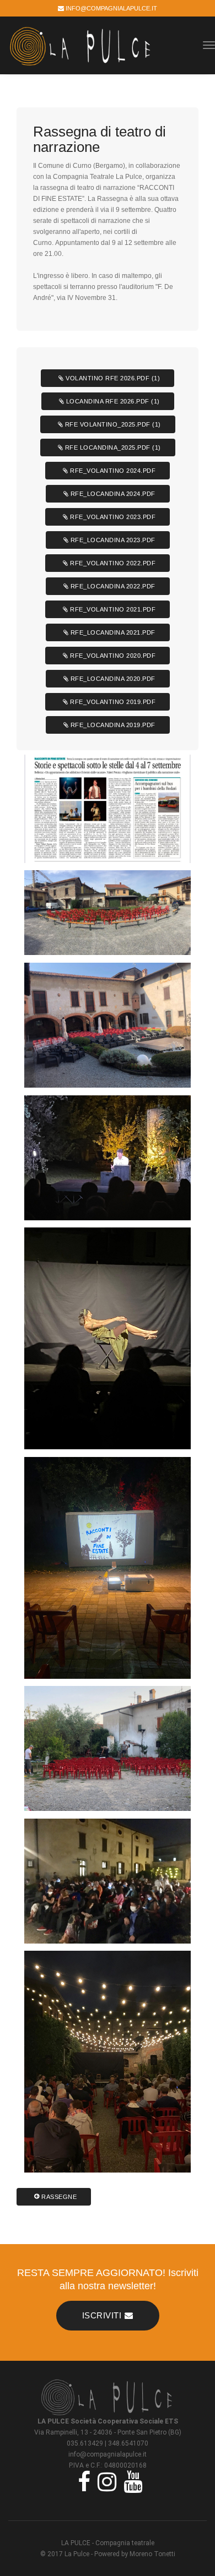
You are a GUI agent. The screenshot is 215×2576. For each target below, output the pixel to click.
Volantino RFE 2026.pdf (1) (112, 378)
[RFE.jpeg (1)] (108, 1158)
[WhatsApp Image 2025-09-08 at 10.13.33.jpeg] (108, 1338)
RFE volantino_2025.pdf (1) (112, 424)
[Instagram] (105, 2481)
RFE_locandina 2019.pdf (112, 725)
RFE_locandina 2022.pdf (112, 586)
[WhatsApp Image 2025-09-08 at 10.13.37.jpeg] (108, 809)
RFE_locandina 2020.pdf (112, 679)
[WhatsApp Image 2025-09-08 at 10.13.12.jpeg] (108, 1568)
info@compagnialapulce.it (111, 8)
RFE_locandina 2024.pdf (112, 494)
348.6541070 (128, 2443)
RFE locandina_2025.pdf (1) (112, 447)
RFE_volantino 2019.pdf (112, 702)
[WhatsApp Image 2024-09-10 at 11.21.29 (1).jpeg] (108, 1748)
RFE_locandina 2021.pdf (112, 632)
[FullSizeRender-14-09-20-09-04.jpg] (108, 1881)
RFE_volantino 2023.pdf (112, 517)
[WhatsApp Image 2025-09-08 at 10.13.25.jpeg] (108, 2062)
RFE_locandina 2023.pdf (112, 540)
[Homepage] (108, 2396)
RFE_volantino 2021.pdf (112, 609)
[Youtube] (131, 2481)
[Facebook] (82, 2481)
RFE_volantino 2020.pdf (112, 656)
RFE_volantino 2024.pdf (112, 471)
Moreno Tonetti (152, 2554)
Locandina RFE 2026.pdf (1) (112, 401)
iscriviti (102, 2315)
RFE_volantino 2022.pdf (112, 563)
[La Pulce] (82, 45)
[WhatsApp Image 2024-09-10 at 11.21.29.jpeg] (108, 1025)
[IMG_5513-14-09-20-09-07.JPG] (108, 913)
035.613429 (85, 2443)
